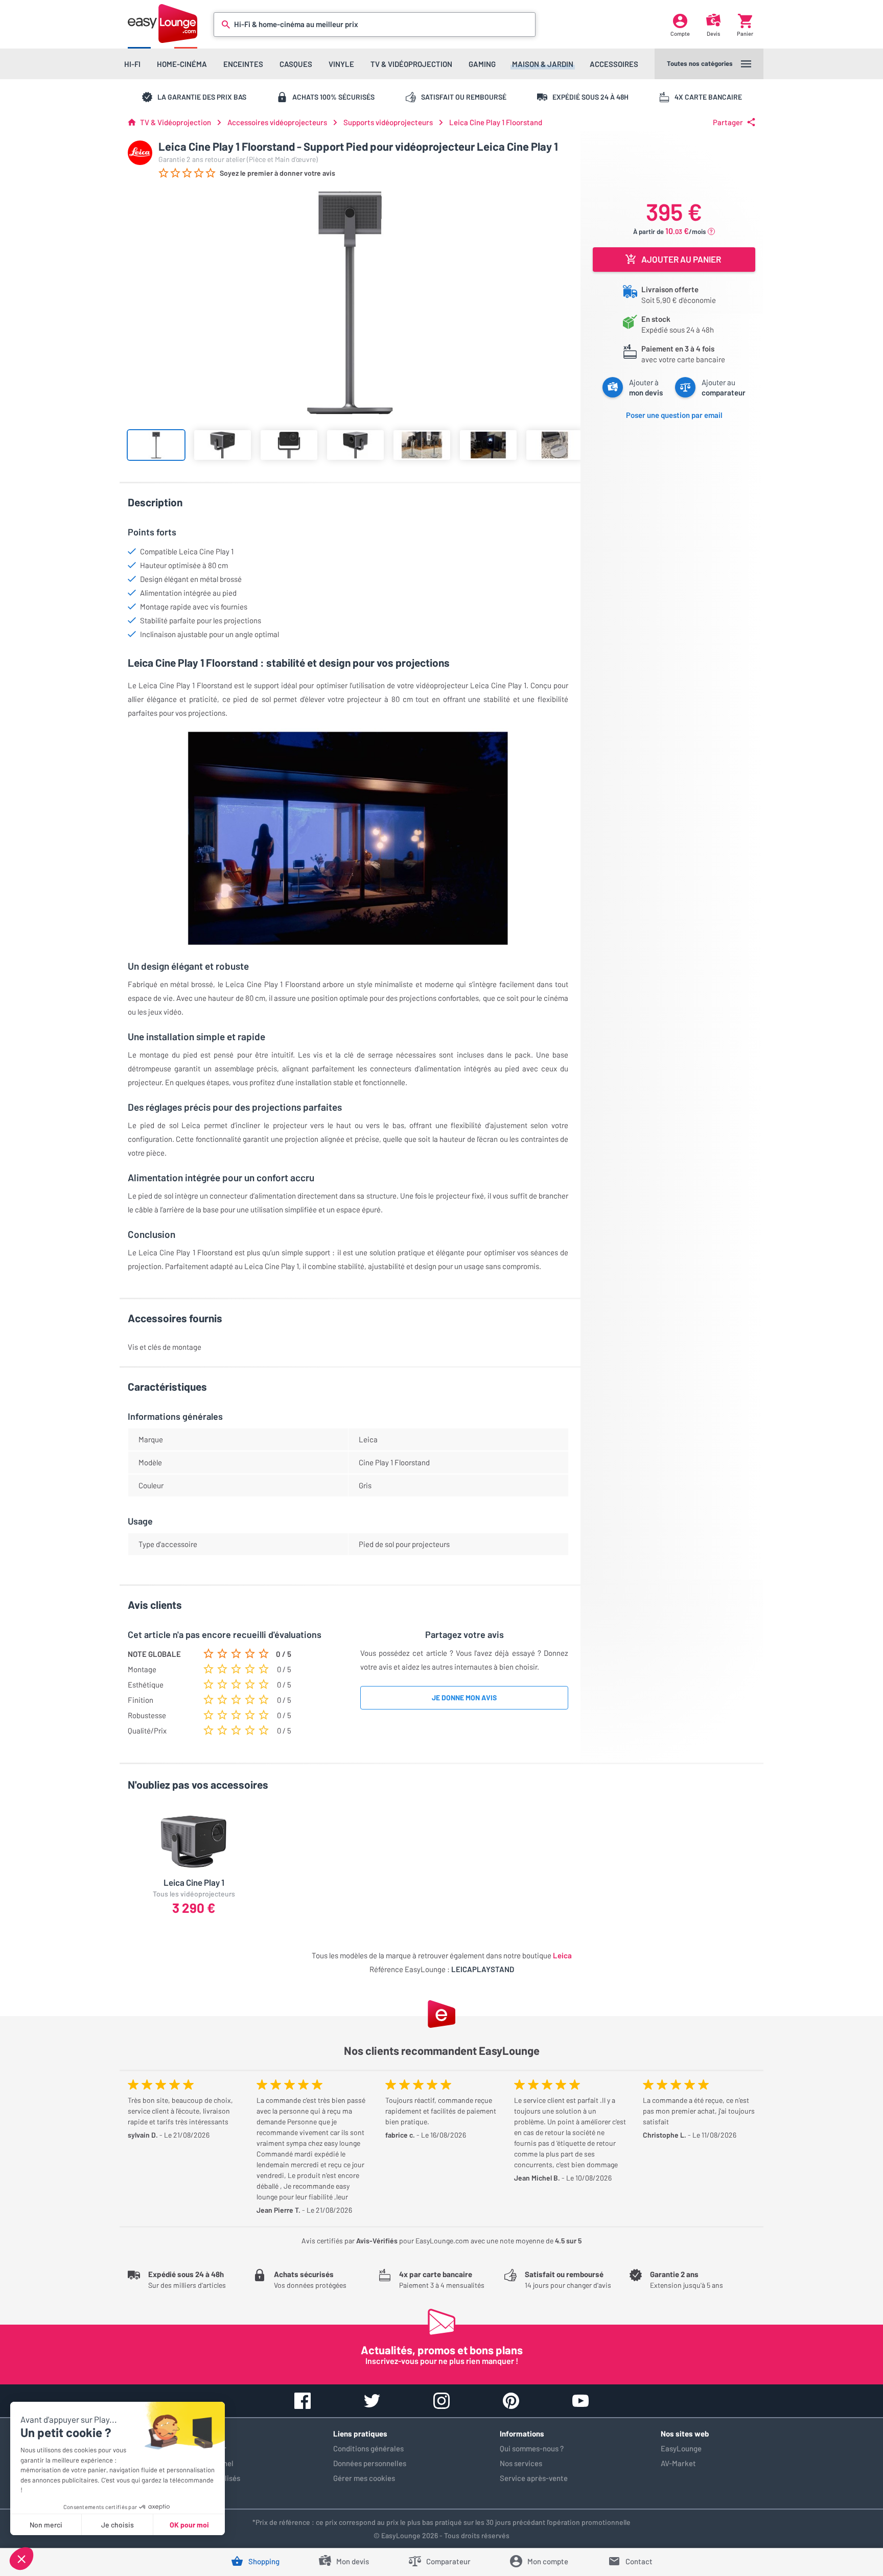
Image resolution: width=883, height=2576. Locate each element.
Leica (562, 1955)
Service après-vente (534, 2478)
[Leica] (140, 153)
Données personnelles (370, 2463)
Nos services (521, 2463)
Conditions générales (368, 2448)
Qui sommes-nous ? (532, 2448)
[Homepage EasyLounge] (162, 23)
